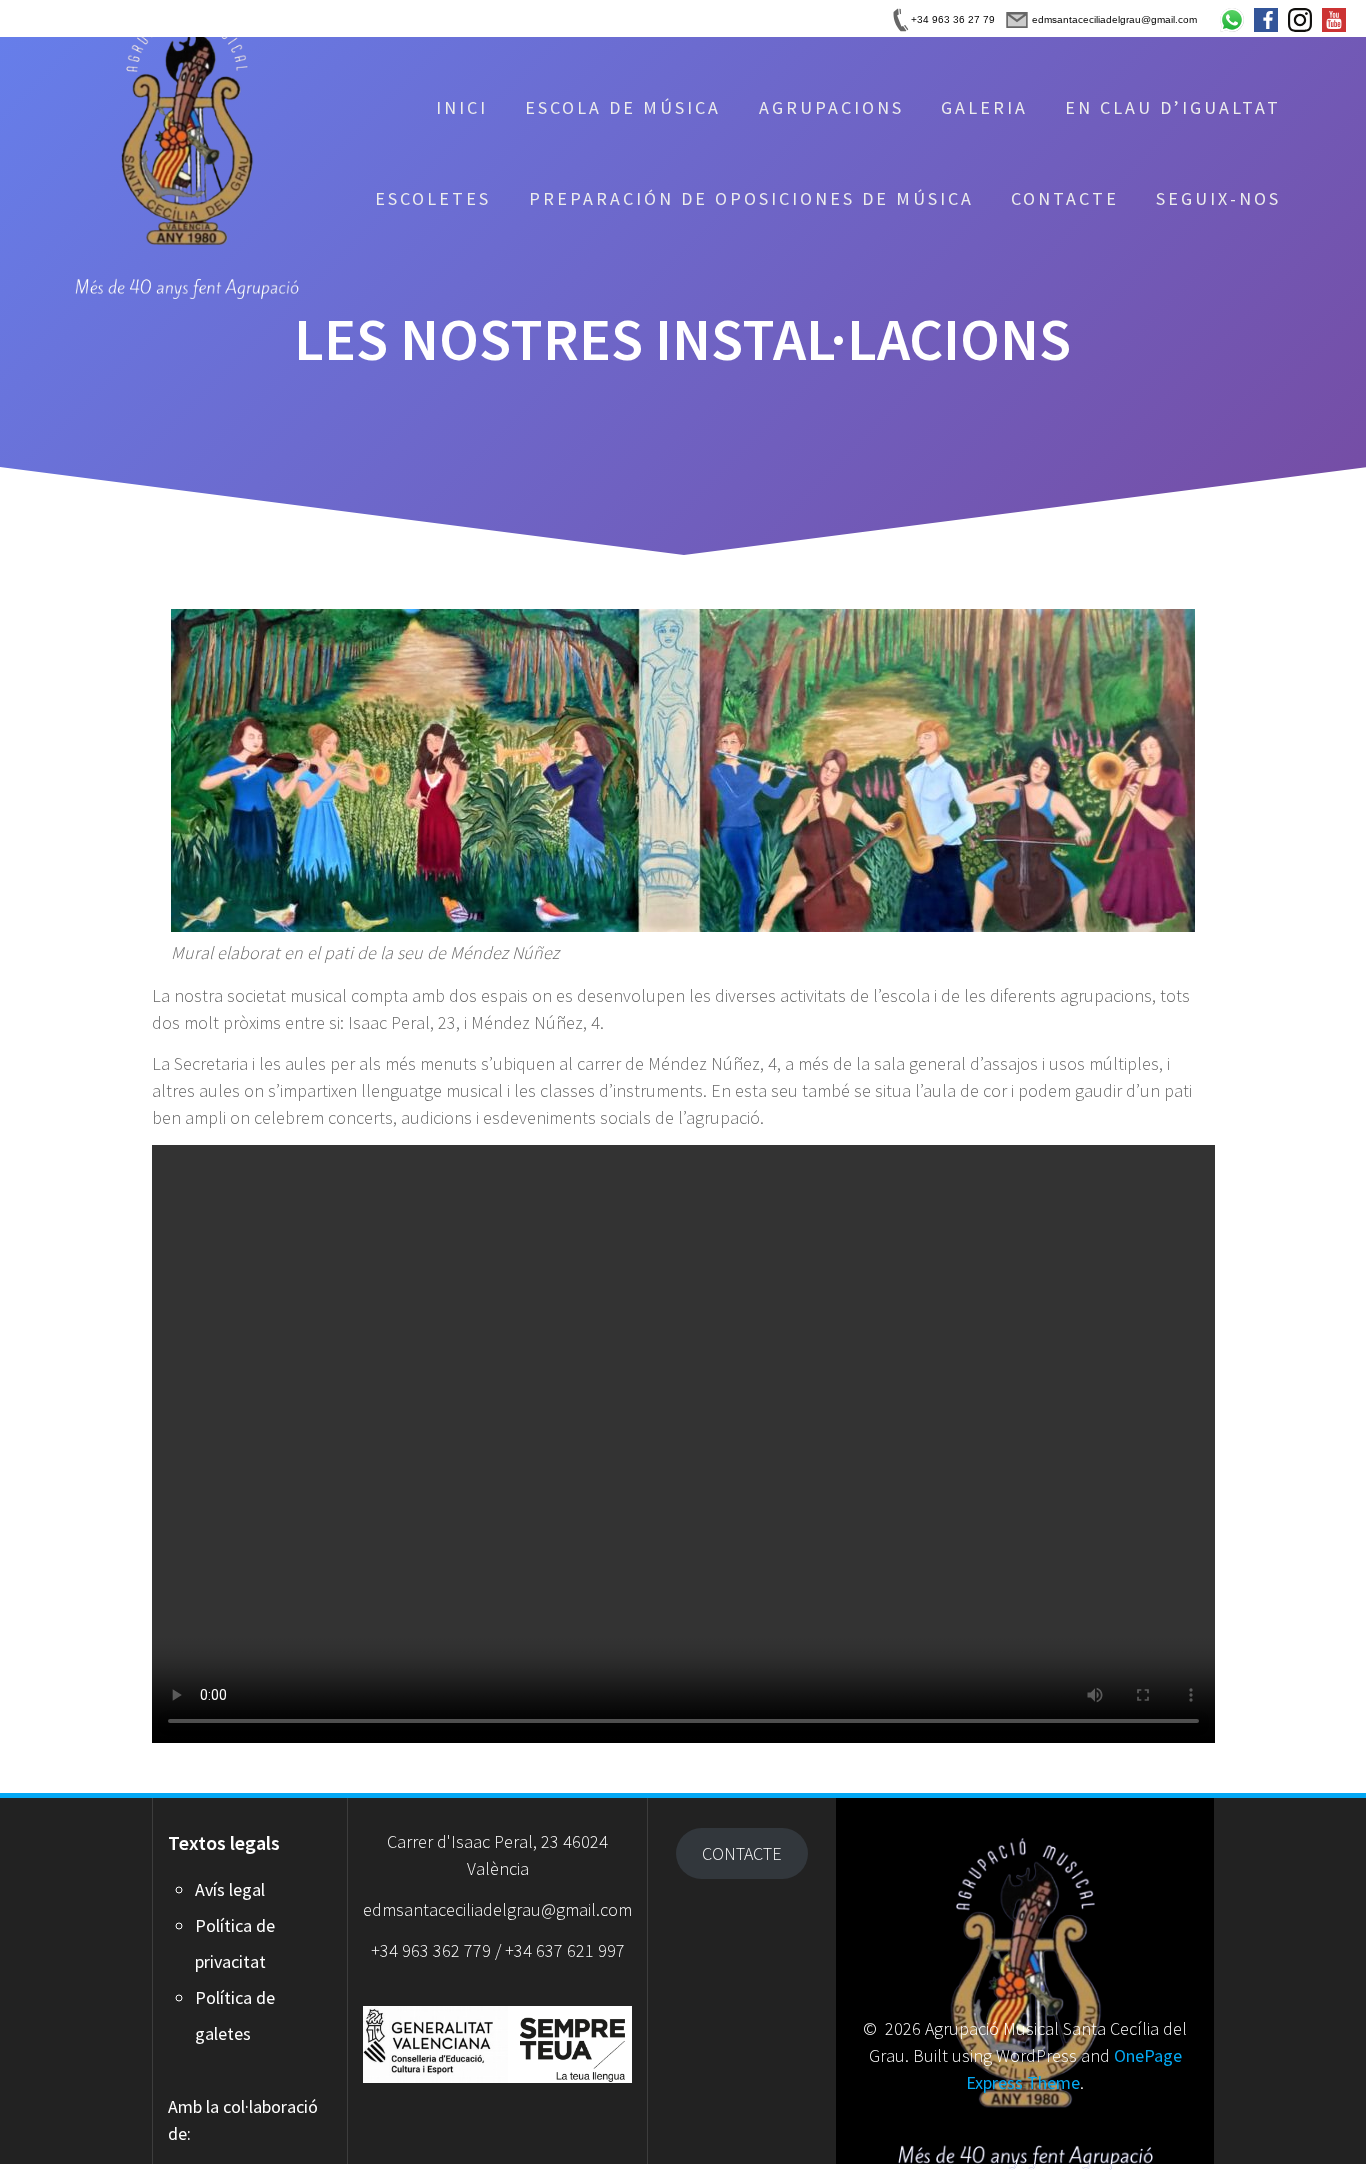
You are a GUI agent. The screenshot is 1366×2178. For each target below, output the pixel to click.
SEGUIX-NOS (1218, 198)
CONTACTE (1065, 198)
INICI (462, 107)
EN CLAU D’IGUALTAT (1173, 107)
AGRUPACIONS (831, 107)
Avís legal (230, 1889)
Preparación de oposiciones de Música (751, 198)
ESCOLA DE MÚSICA (623, 107)
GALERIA (984, 107)
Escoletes (433, 198)
